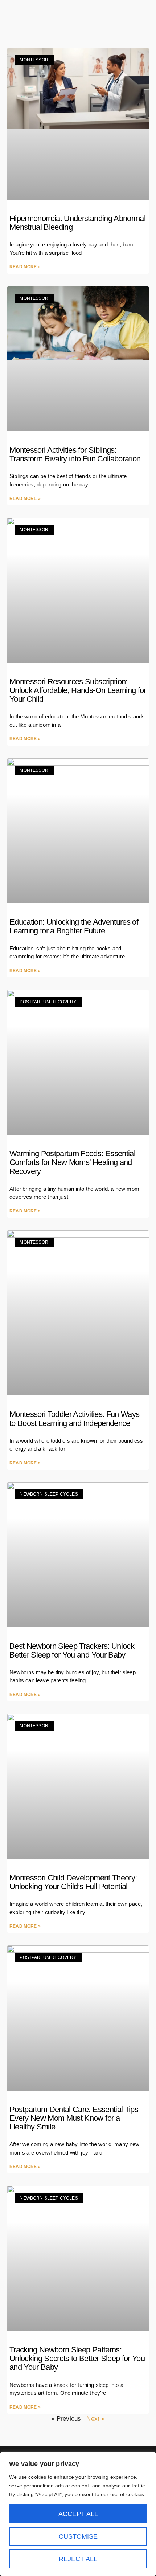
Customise (78, 2536)
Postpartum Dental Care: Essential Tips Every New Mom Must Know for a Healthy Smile (74, 2118)
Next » (95, 2419)
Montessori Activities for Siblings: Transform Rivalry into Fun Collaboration (75, 454)
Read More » (25, 267)
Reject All (78, 2559)
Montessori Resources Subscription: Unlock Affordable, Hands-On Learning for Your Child (78, 690)
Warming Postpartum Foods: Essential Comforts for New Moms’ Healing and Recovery (72, 1162)
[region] (78, 2514)
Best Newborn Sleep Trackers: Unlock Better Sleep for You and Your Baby (72, 1650)
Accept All (78, 2514)
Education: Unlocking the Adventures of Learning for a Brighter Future (74, 926)
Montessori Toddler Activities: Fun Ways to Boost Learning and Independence (74, 1419)
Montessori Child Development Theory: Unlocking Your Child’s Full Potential (73, 1882)
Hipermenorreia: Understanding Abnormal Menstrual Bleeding (77, 223)
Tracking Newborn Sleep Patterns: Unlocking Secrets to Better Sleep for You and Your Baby (77, 2358)
